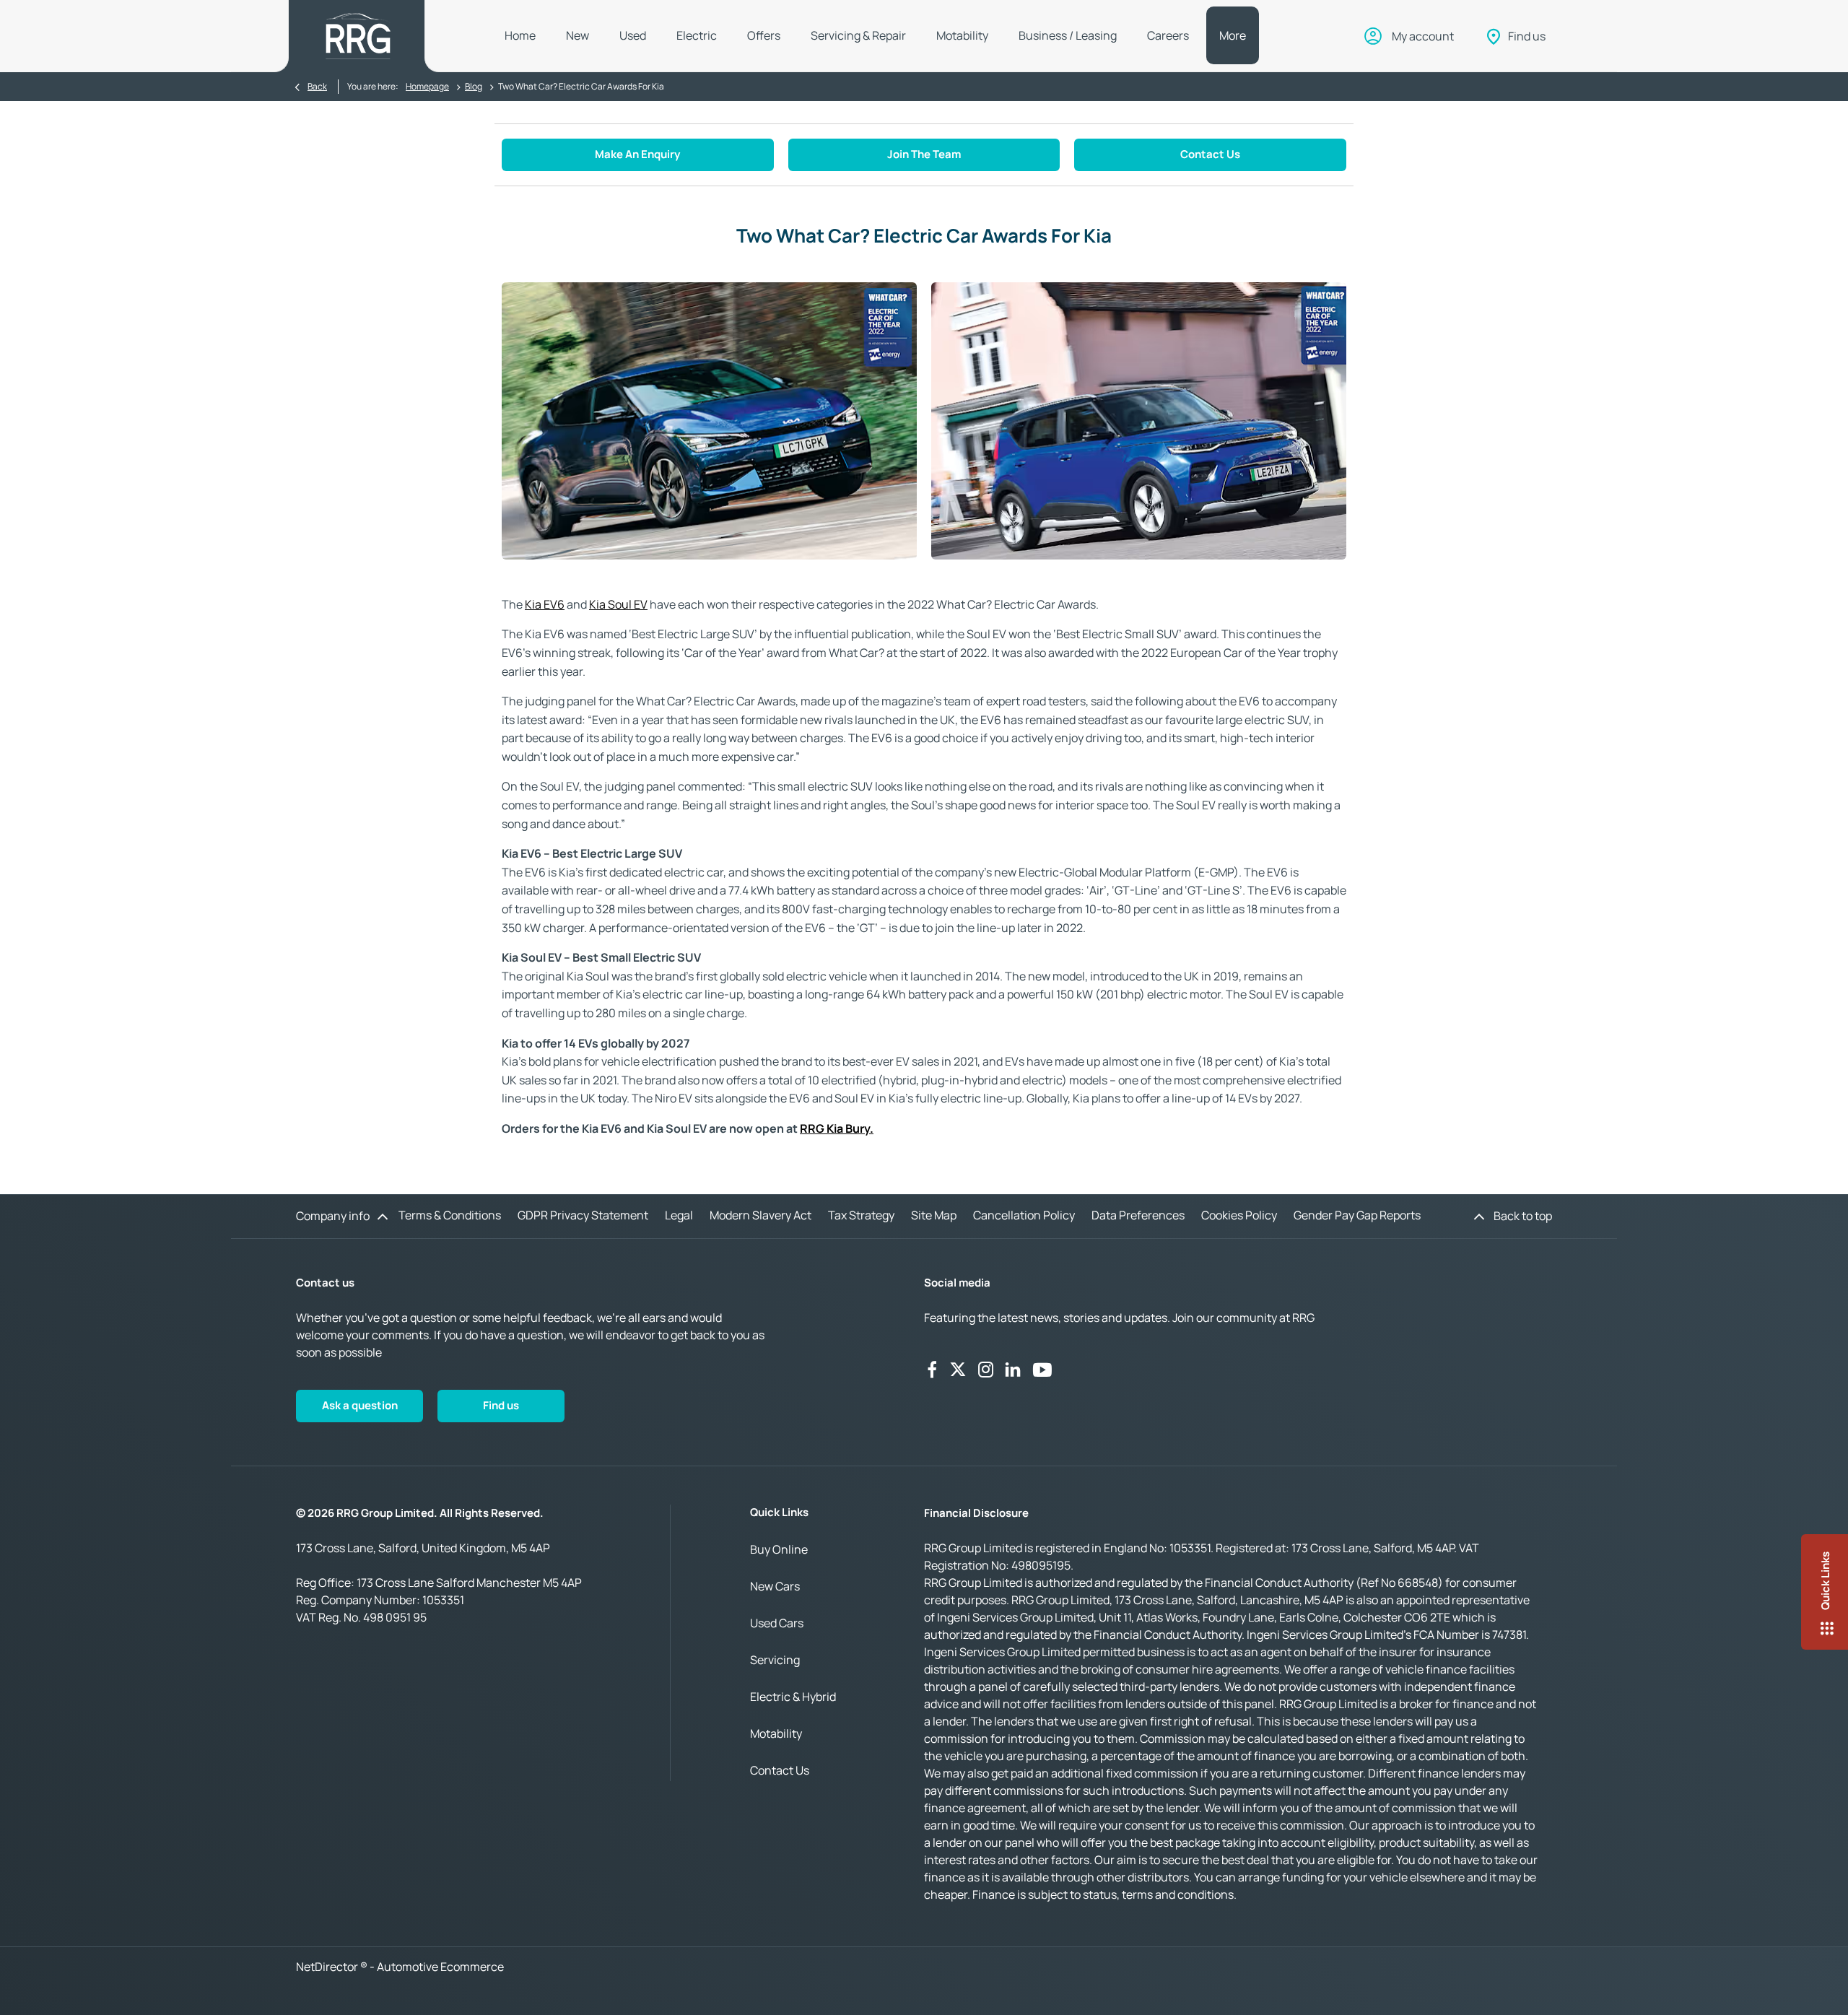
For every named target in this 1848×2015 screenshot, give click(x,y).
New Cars (775, 1586)
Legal (679, 1215)
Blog (474, 86)
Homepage (427, 86)
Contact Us (780, 1770)
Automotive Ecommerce (440, 1967)
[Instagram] (986, 1370)
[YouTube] (1042, 1370)
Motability (776, 1733)
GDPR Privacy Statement (583, 1215)
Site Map (934, 1215)
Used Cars (777, 1623)
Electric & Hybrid (793, 1697)
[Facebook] (932, 1370)
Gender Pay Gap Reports (1357, 1215)
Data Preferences (1138, 1215)
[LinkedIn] (1013, 1370)
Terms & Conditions (450, 1215)
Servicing (775, 1660)
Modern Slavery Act (760, 1215)
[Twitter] (958, 1370)
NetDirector (328, 1967)
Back (317, 86)
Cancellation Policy (1024, 1215)
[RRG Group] (358, 36)
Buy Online (779, 1549)
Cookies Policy (1239, 1215)
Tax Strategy (861, 1215)
